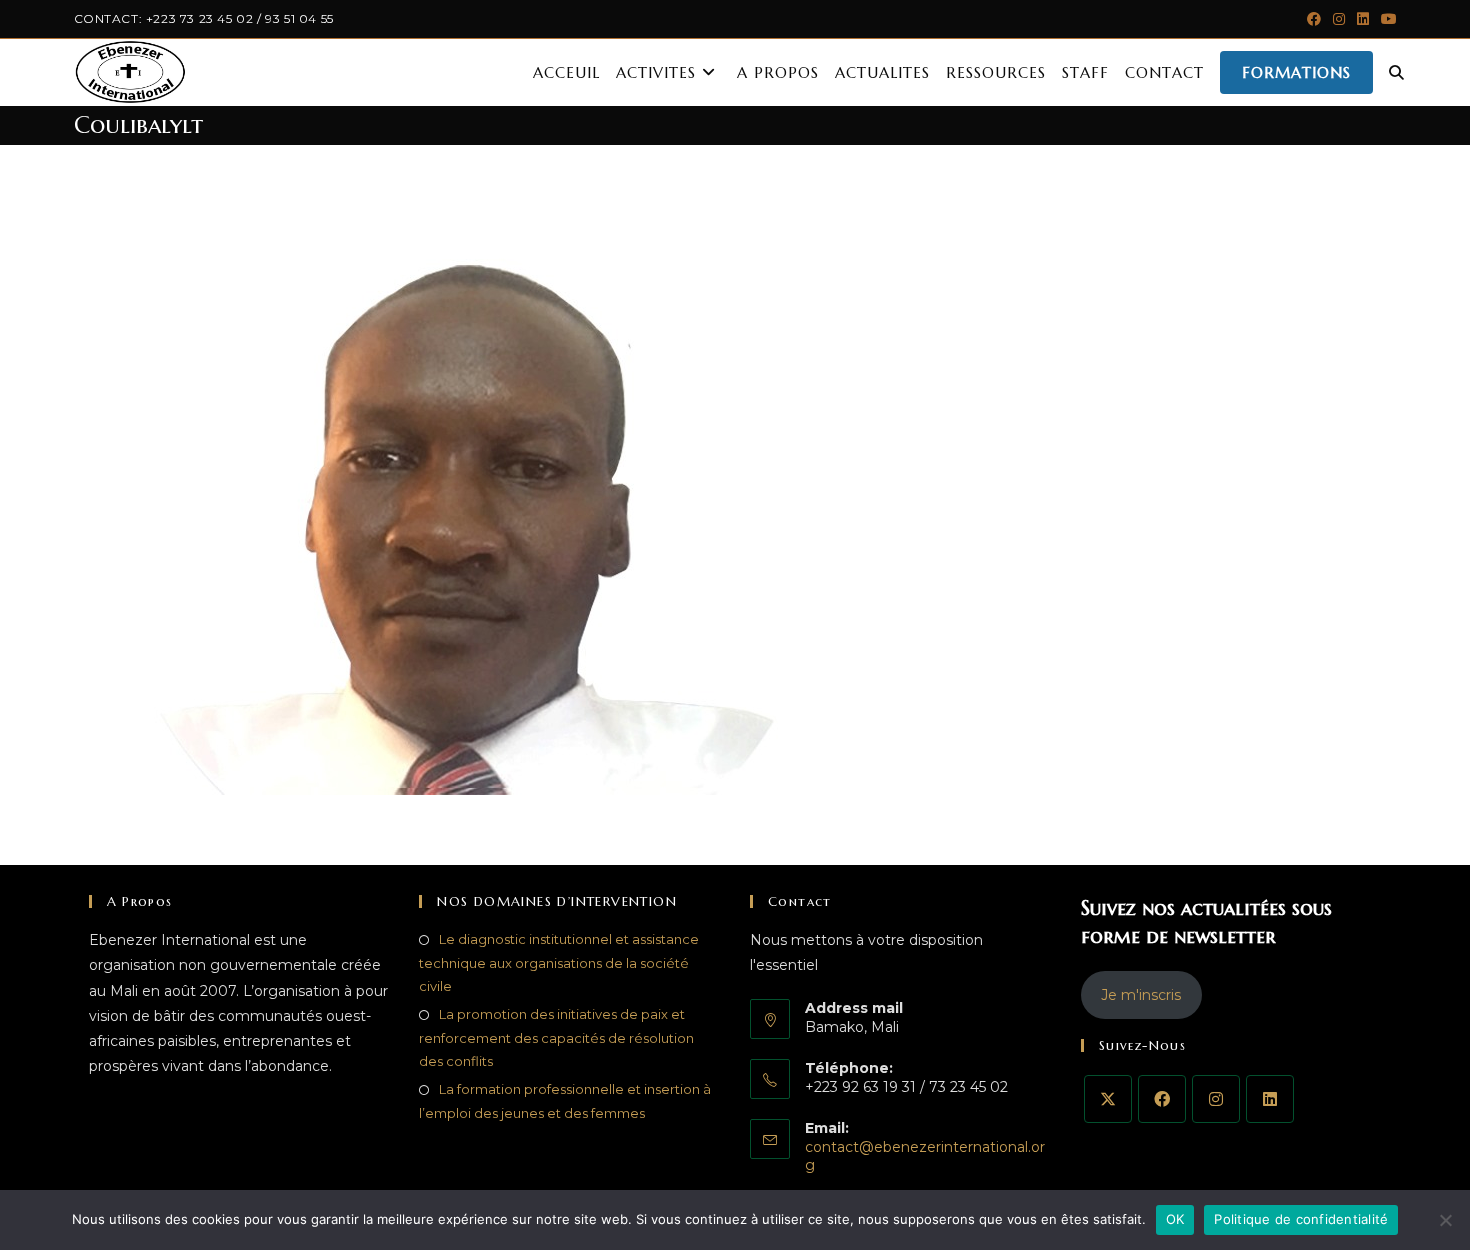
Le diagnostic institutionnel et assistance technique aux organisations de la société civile (559, 962)
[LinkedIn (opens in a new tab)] (1363, 19)
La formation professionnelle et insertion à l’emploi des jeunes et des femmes (565, 1100)
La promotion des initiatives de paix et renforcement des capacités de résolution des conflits (556, 1037)
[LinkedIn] (1270, 1099)
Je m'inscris (1141, 995)
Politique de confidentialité (1301, 1219)
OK (1175, 1219)
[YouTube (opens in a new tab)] (1386, 19)
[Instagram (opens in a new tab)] (1339, 19)
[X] (1108, 1099)
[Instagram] (1216, 1099)
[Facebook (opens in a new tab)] (1314, 19)
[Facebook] (1162, 1099)
